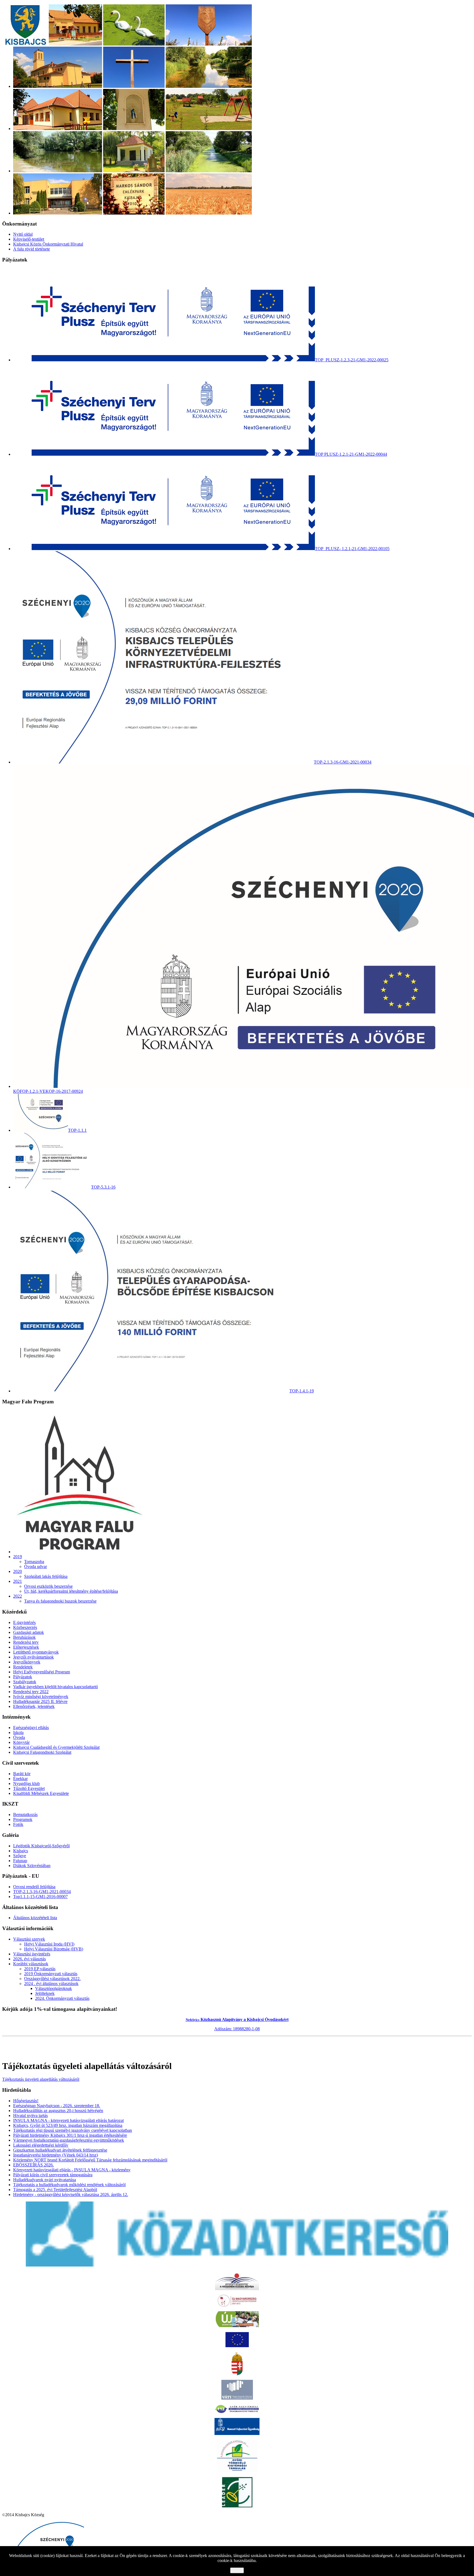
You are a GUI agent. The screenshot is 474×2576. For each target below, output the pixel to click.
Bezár (237, 2570)
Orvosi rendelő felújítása (34, 1887)
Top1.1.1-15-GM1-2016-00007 (40, 1897)
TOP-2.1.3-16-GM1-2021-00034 (42, 1892)
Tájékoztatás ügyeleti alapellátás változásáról (41, 2079)
